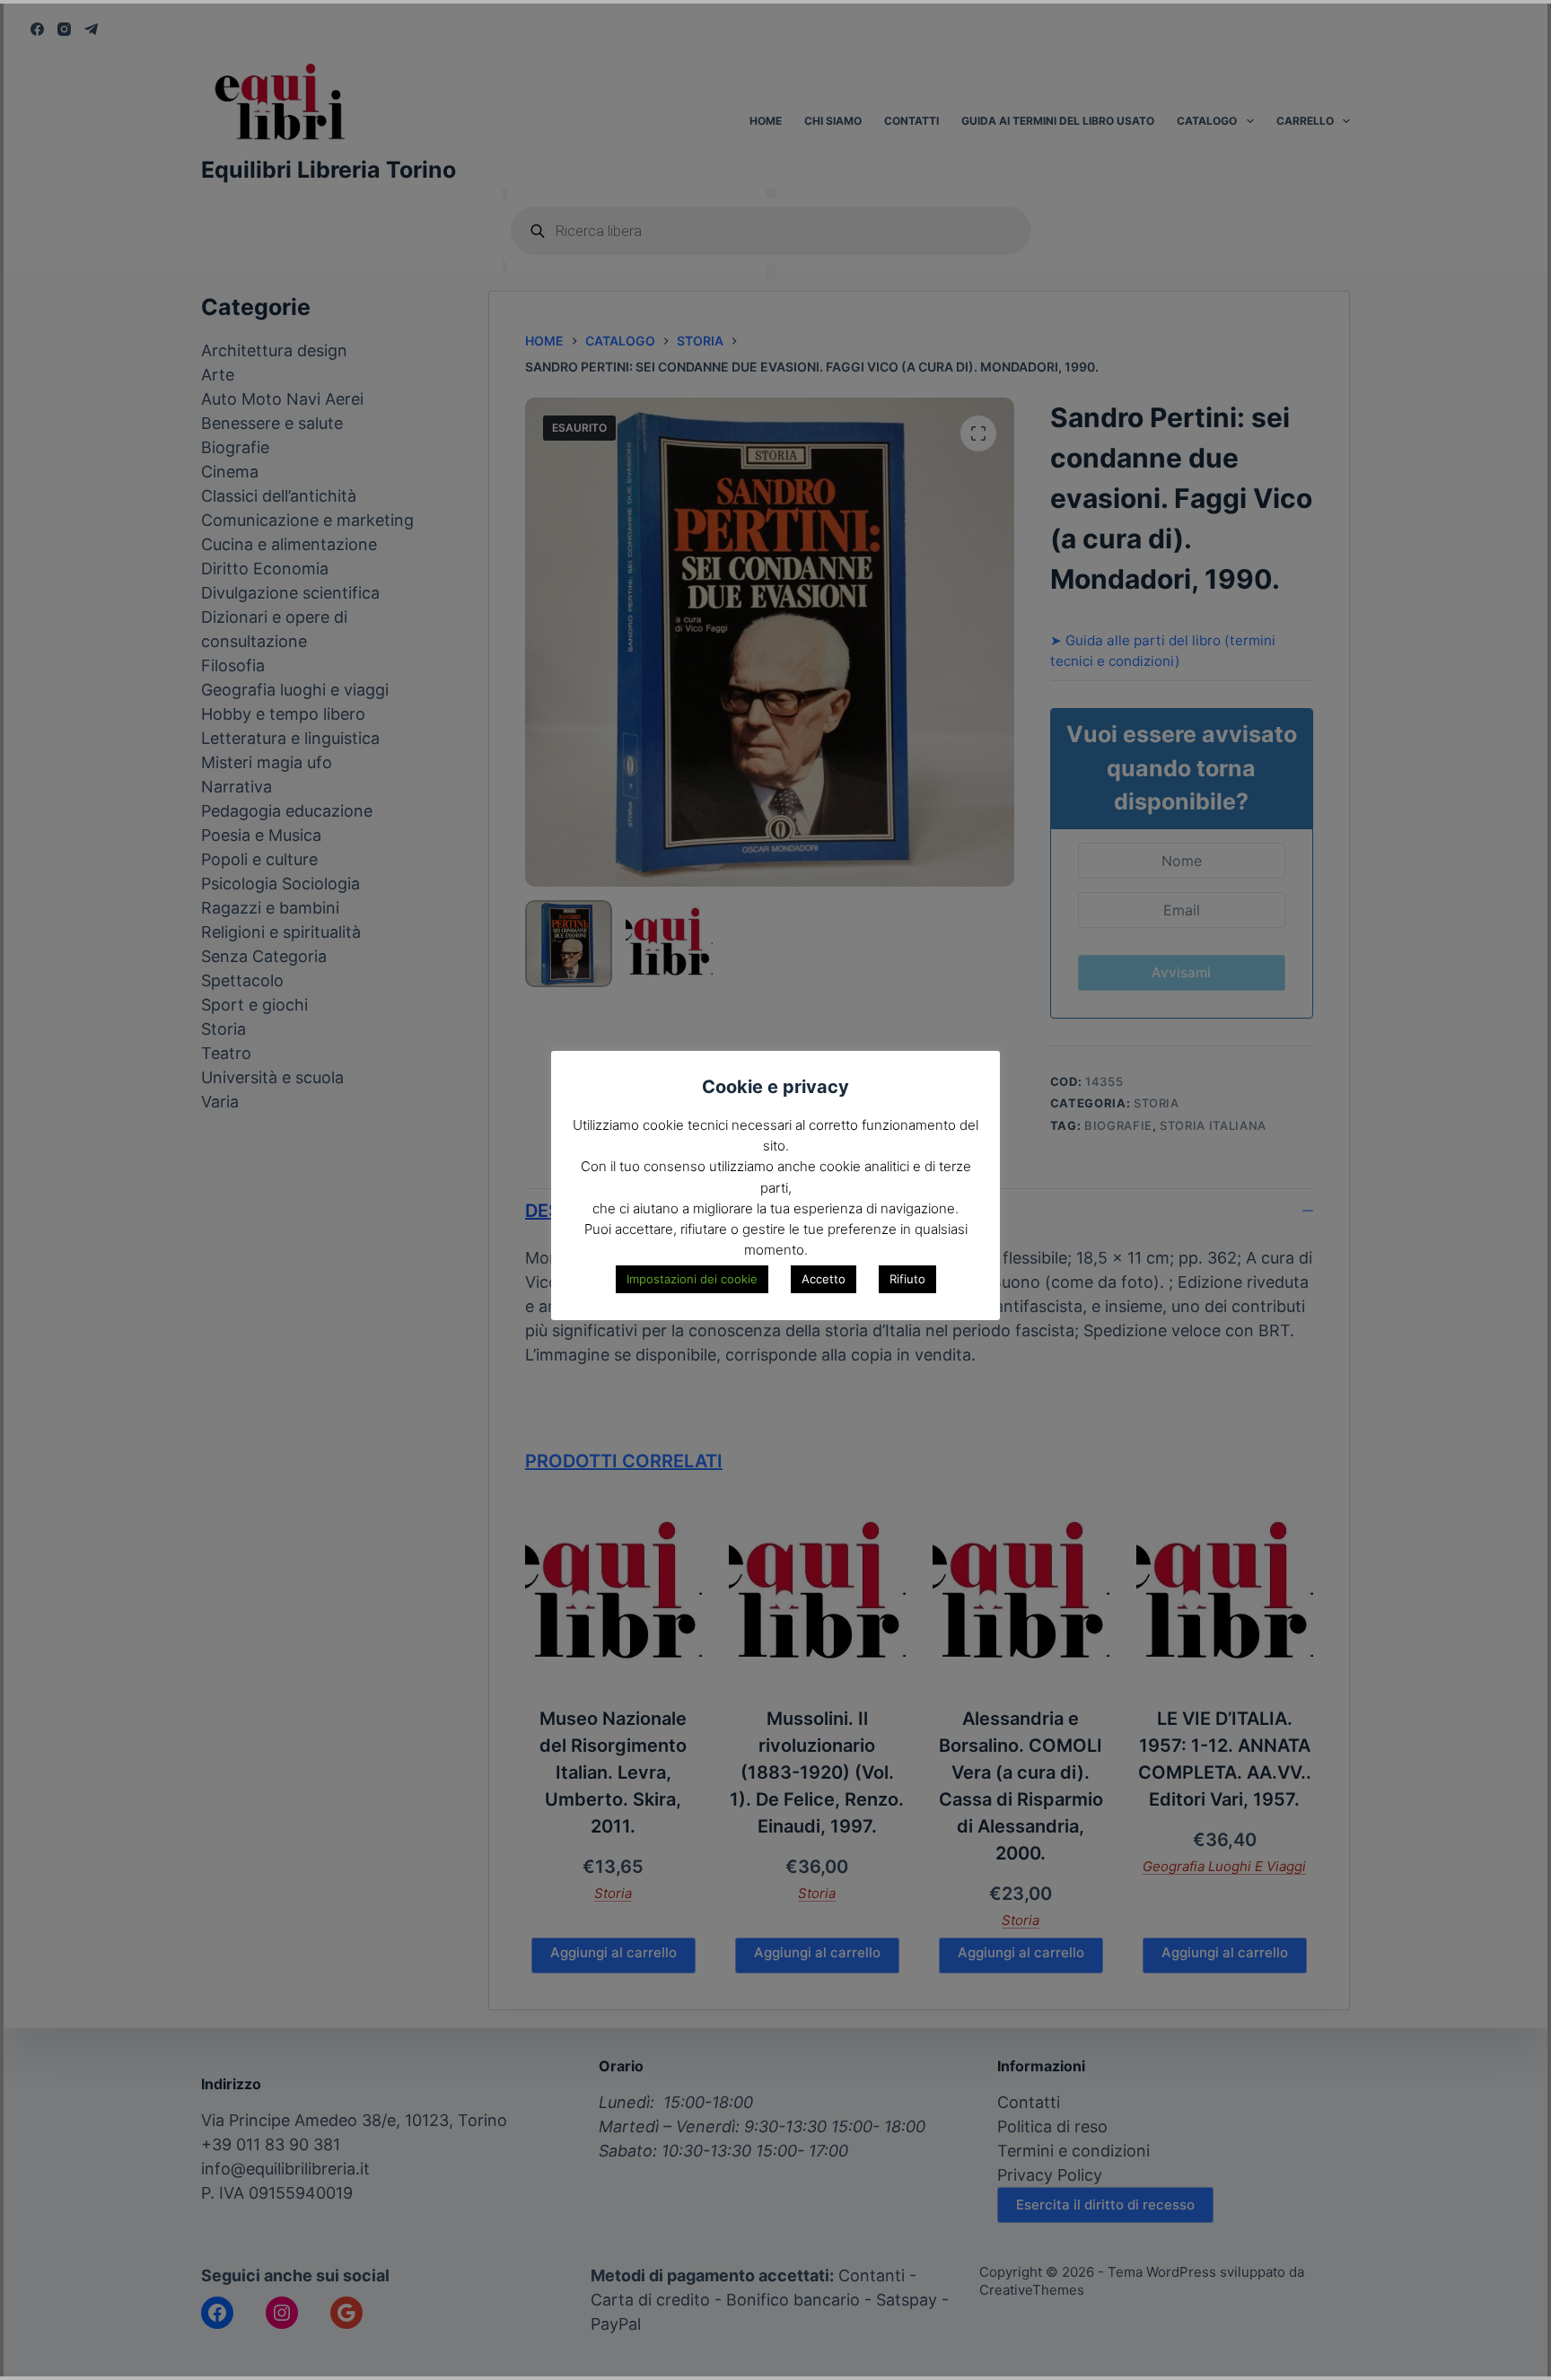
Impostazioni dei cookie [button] (692, 1279)
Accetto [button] (824, 1279)
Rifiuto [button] (907, 1279)
